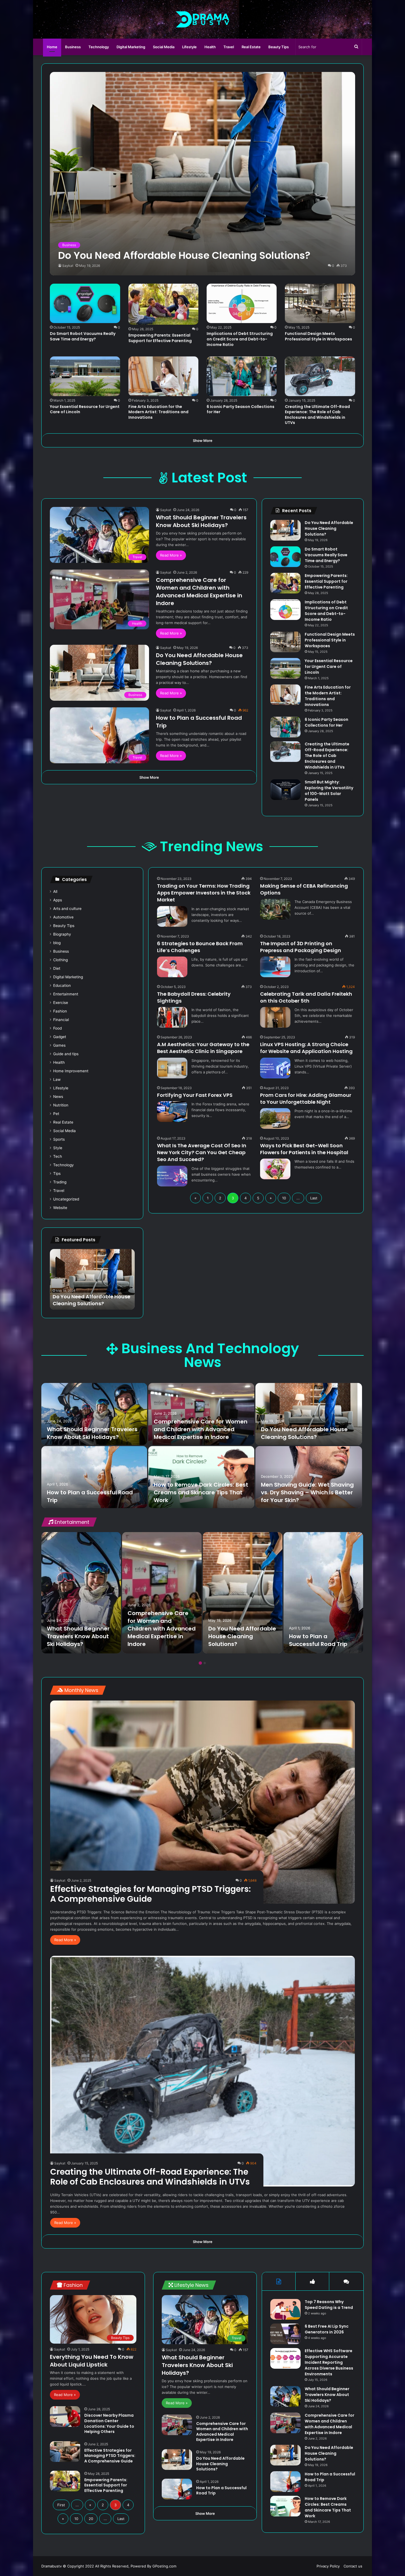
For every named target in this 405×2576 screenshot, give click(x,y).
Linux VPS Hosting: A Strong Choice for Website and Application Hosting (306, 1048)
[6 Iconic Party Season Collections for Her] (242, 376)
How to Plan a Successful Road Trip (318, 1640)
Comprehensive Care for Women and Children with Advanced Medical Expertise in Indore (199, 592)
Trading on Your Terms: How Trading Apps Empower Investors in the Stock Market (204, 893)
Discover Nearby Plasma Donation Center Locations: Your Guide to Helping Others (109, 2423)
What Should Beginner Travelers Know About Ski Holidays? (201, 521)
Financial (61, 1020)
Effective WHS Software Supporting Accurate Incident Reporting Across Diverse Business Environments (329, 2362)
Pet (56, 1114)
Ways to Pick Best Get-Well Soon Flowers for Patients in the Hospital (304, 1149)
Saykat (68, 266)
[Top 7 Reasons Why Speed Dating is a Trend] (285, 2309)
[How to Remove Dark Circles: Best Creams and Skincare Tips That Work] (201, 1477)
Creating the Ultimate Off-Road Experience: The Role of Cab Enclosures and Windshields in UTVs (317, 415)
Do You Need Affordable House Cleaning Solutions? (199, 659)
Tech (58, 1156)
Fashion (60, 1011)
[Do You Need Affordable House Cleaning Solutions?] (202, 174)
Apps (58, 900)
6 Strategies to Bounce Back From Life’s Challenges (200, 947)
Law (57, 1079)
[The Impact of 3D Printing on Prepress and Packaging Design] (275, 967)
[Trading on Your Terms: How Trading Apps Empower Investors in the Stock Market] (172, 916)
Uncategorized (66, 1199)
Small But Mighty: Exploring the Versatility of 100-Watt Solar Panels (329, 791)
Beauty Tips (279, 47)
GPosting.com (164, 2566)
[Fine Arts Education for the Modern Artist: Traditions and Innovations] (163, 376)
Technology (99, 47)
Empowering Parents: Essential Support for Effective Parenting (160, 338)
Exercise (61, 1003)
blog (57, 943)
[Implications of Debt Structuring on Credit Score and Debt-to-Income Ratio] (242, 303)
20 (91, 2519)
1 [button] (200, 1663)
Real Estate (251, 47)
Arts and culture (67, 909)
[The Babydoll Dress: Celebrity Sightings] (172, 1017)
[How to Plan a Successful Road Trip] (94, 1477)
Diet (57, 968)
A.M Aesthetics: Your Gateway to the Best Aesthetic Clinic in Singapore (203, 1048)
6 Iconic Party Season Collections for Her (241, 409)
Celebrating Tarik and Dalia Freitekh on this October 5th (306, 997)
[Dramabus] (203, 19)
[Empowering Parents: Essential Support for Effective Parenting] (163, 304)
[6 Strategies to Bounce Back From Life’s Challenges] (172, 967)
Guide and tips (66, 1054)
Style (58, 1148)
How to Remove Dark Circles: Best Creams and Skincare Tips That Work (92, 1296)
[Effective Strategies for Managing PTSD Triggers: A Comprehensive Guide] (202, 1802)
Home (52, 47)
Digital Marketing (131, 47)
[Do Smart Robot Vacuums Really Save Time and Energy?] (85, 303)
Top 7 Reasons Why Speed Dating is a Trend (329, 2305)
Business (73, 47)
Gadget (60, 1037)
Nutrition (61, 1105)
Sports (59, 1139)
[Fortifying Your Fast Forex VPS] (172, 1112)
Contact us (353, 2566)
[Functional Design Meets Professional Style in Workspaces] (320, 303)
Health (210, 47)
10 (284, 1198)
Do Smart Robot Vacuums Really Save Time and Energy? (83, 336)
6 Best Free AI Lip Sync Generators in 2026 (327, 2329)
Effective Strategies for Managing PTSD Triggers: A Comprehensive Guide (150, 1894)
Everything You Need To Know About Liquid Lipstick (92, 2361)
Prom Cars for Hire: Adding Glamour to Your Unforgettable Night (306, 1098)
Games (59, 1045)
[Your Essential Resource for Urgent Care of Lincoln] (85, 376)
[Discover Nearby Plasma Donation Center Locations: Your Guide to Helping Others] (65, 2417)
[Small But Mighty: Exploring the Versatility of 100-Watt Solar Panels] (285, 790)
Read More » (171, 555)
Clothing (60, 960)
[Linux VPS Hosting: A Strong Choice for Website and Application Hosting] (275, 1068)
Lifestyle (189, 47)
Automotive (63, 917)
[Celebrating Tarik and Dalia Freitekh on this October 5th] (275, 1017)
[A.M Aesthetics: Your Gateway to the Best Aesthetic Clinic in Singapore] (172, 1068)
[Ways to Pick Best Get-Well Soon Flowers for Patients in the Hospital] (275, 1169)
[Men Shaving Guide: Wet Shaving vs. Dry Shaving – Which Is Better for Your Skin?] (309, 1477)
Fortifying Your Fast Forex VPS (195, 1095)
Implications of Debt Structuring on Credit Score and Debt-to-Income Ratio (240, 339)
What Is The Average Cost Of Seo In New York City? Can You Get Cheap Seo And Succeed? (202, 1152)
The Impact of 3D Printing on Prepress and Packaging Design (301, 947)
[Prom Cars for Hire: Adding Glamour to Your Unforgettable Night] (275, 1118)
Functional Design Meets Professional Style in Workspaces (318, 336)
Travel (229, 47)
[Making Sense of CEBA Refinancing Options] (275, 909)
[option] (92, 1279)
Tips (57, 1173)
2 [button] (205, 1663)
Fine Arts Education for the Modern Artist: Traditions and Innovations (158, 412)
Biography (62, 934)
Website (60, 1208)
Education (62, 985)
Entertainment (66, 994)
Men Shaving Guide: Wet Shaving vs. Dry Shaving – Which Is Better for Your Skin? (307, 1492)
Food (57, 1028)
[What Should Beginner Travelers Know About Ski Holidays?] (94, 1414)
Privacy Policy (328, 2566)
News (58, 1097)
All (55, 891)
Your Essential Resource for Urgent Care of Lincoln (85, 409)
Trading (60, 1182)
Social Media (164, 47)
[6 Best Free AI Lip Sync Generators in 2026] (285, 2334)
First (61, 2505)
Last (314, 1198)
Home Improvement (71, 1071)
